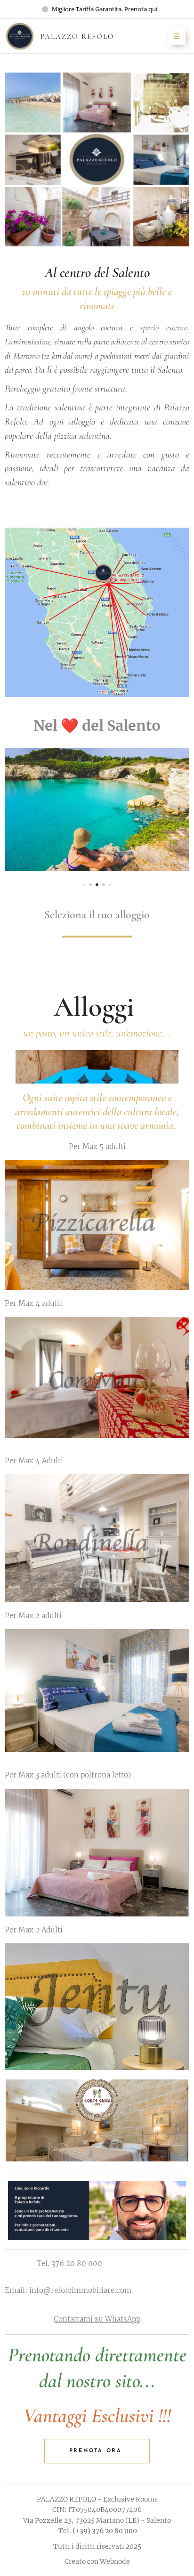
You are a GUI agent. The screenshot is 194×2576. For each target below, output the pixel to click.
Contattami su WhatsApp (97, 2319)
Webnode (115, 2561)
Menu (177, 36)
